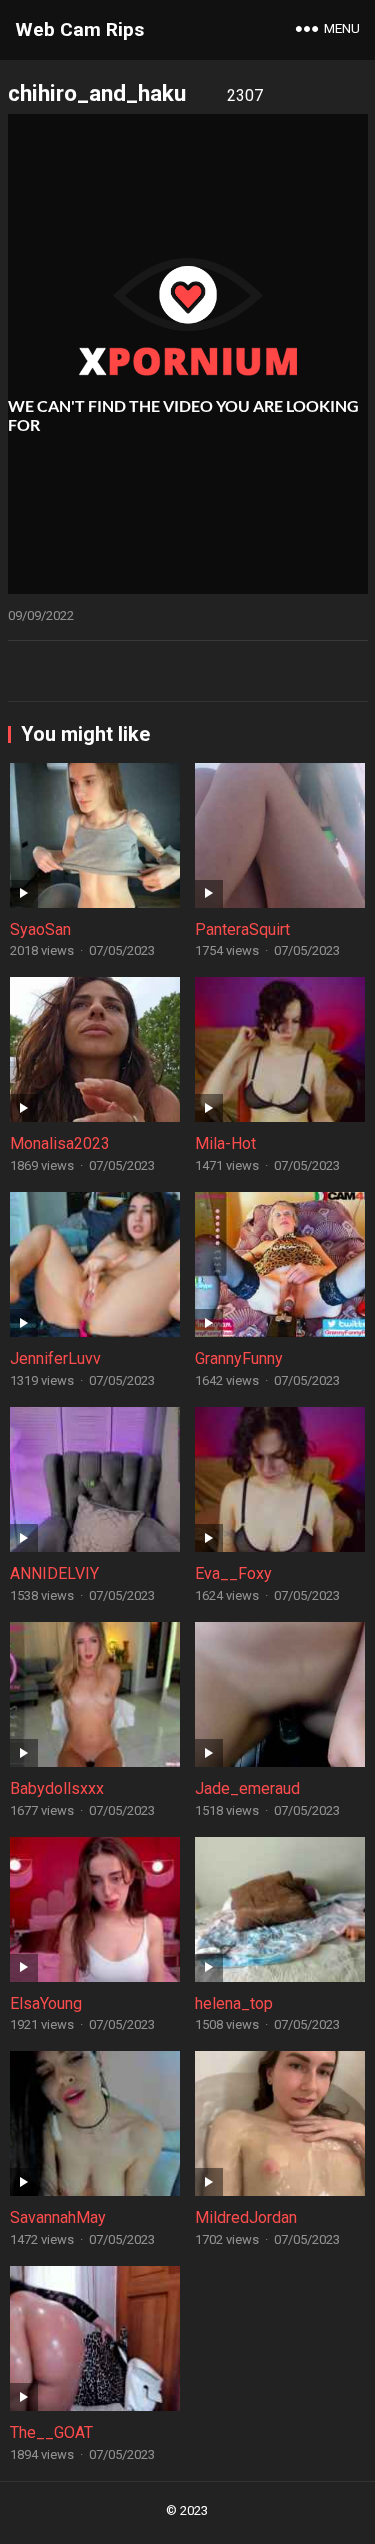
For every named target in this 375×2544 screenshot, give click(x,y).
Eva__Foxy (233, 1573)
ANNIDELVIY (54, 1573)
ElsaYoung (46, 2003)
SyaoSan (40, 929)
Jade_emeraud (247, 1788)
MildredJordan (246, 2217)
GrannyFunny (239, 1358)
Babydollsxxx (57, 1788)
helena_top (234, 2003)
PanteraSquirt (242, 929)
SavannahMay (58, 2217)
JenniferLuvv (55, 1358)
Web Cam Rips (79, 29)
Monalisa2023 (60, 1143)
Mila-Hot (225, 1143)
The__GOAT (51, 2432)
